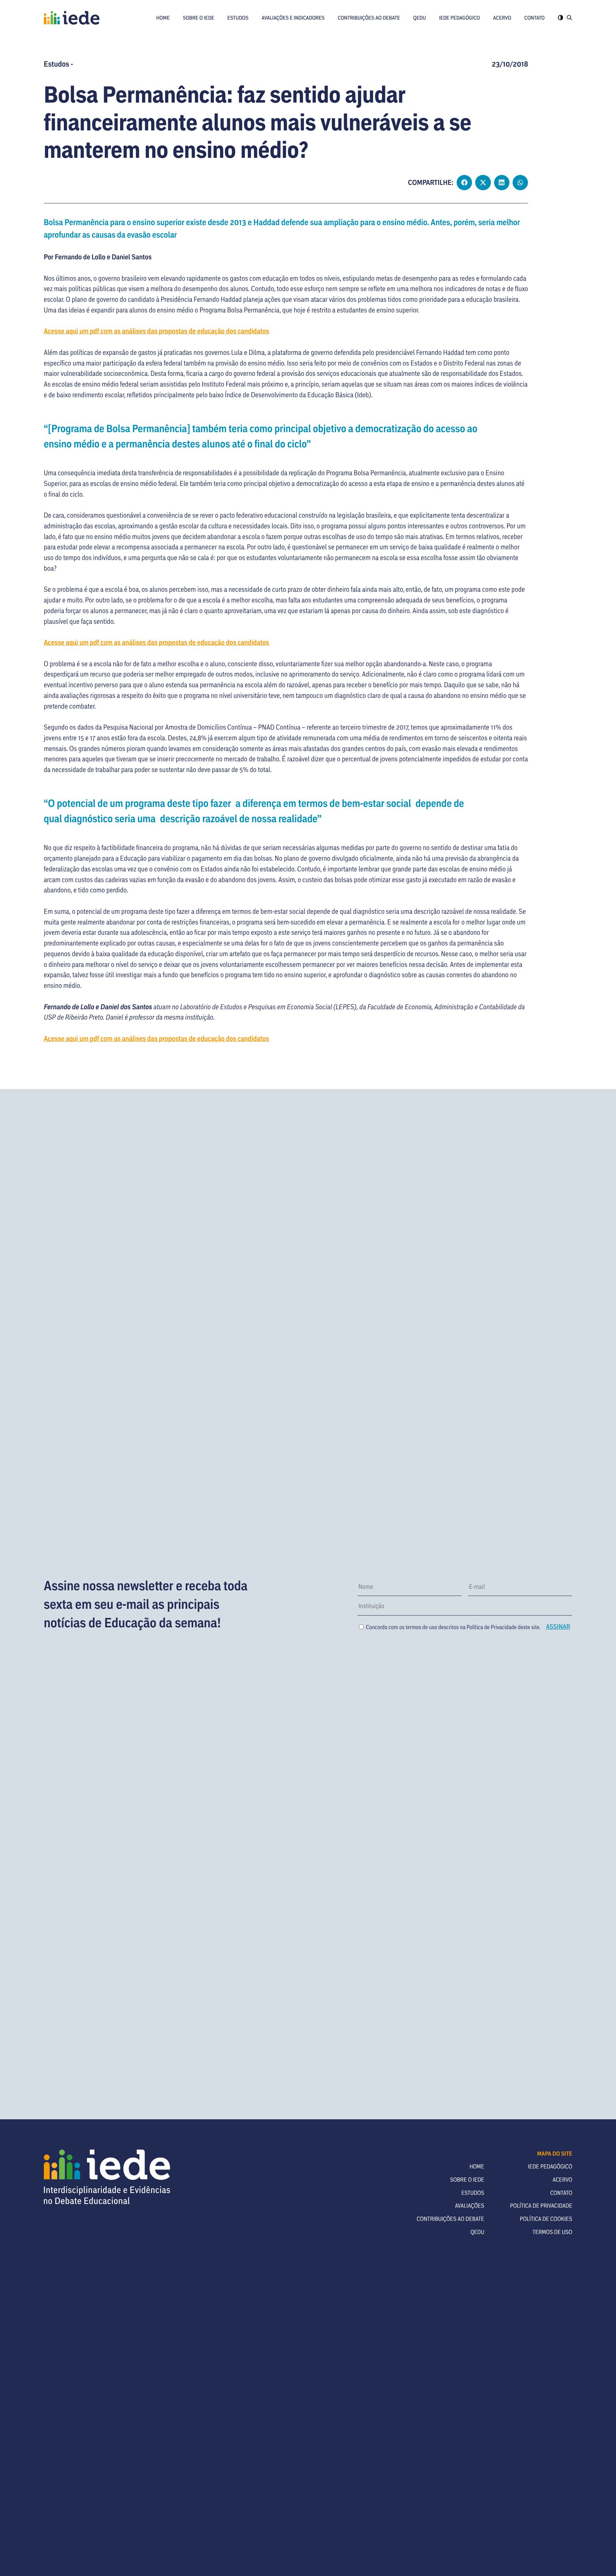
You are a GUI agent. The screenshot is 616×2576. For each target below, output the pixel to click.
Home (163, 18)
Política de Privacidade (492, 1627)
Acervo (502, 18)
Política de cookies (546, 2219)
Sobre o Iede (199, 18)
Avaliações (469, 2206)
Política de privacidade (541, 2206)
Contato (535, 18)
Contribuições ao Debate (369, 18)
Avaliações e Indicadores (293, 18)
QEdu (420, 18)
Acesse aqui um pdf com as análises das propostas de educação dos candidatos (156, 331)
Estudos (238, 18)
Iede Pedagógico (459, 18)
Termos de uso (553, 2232)
